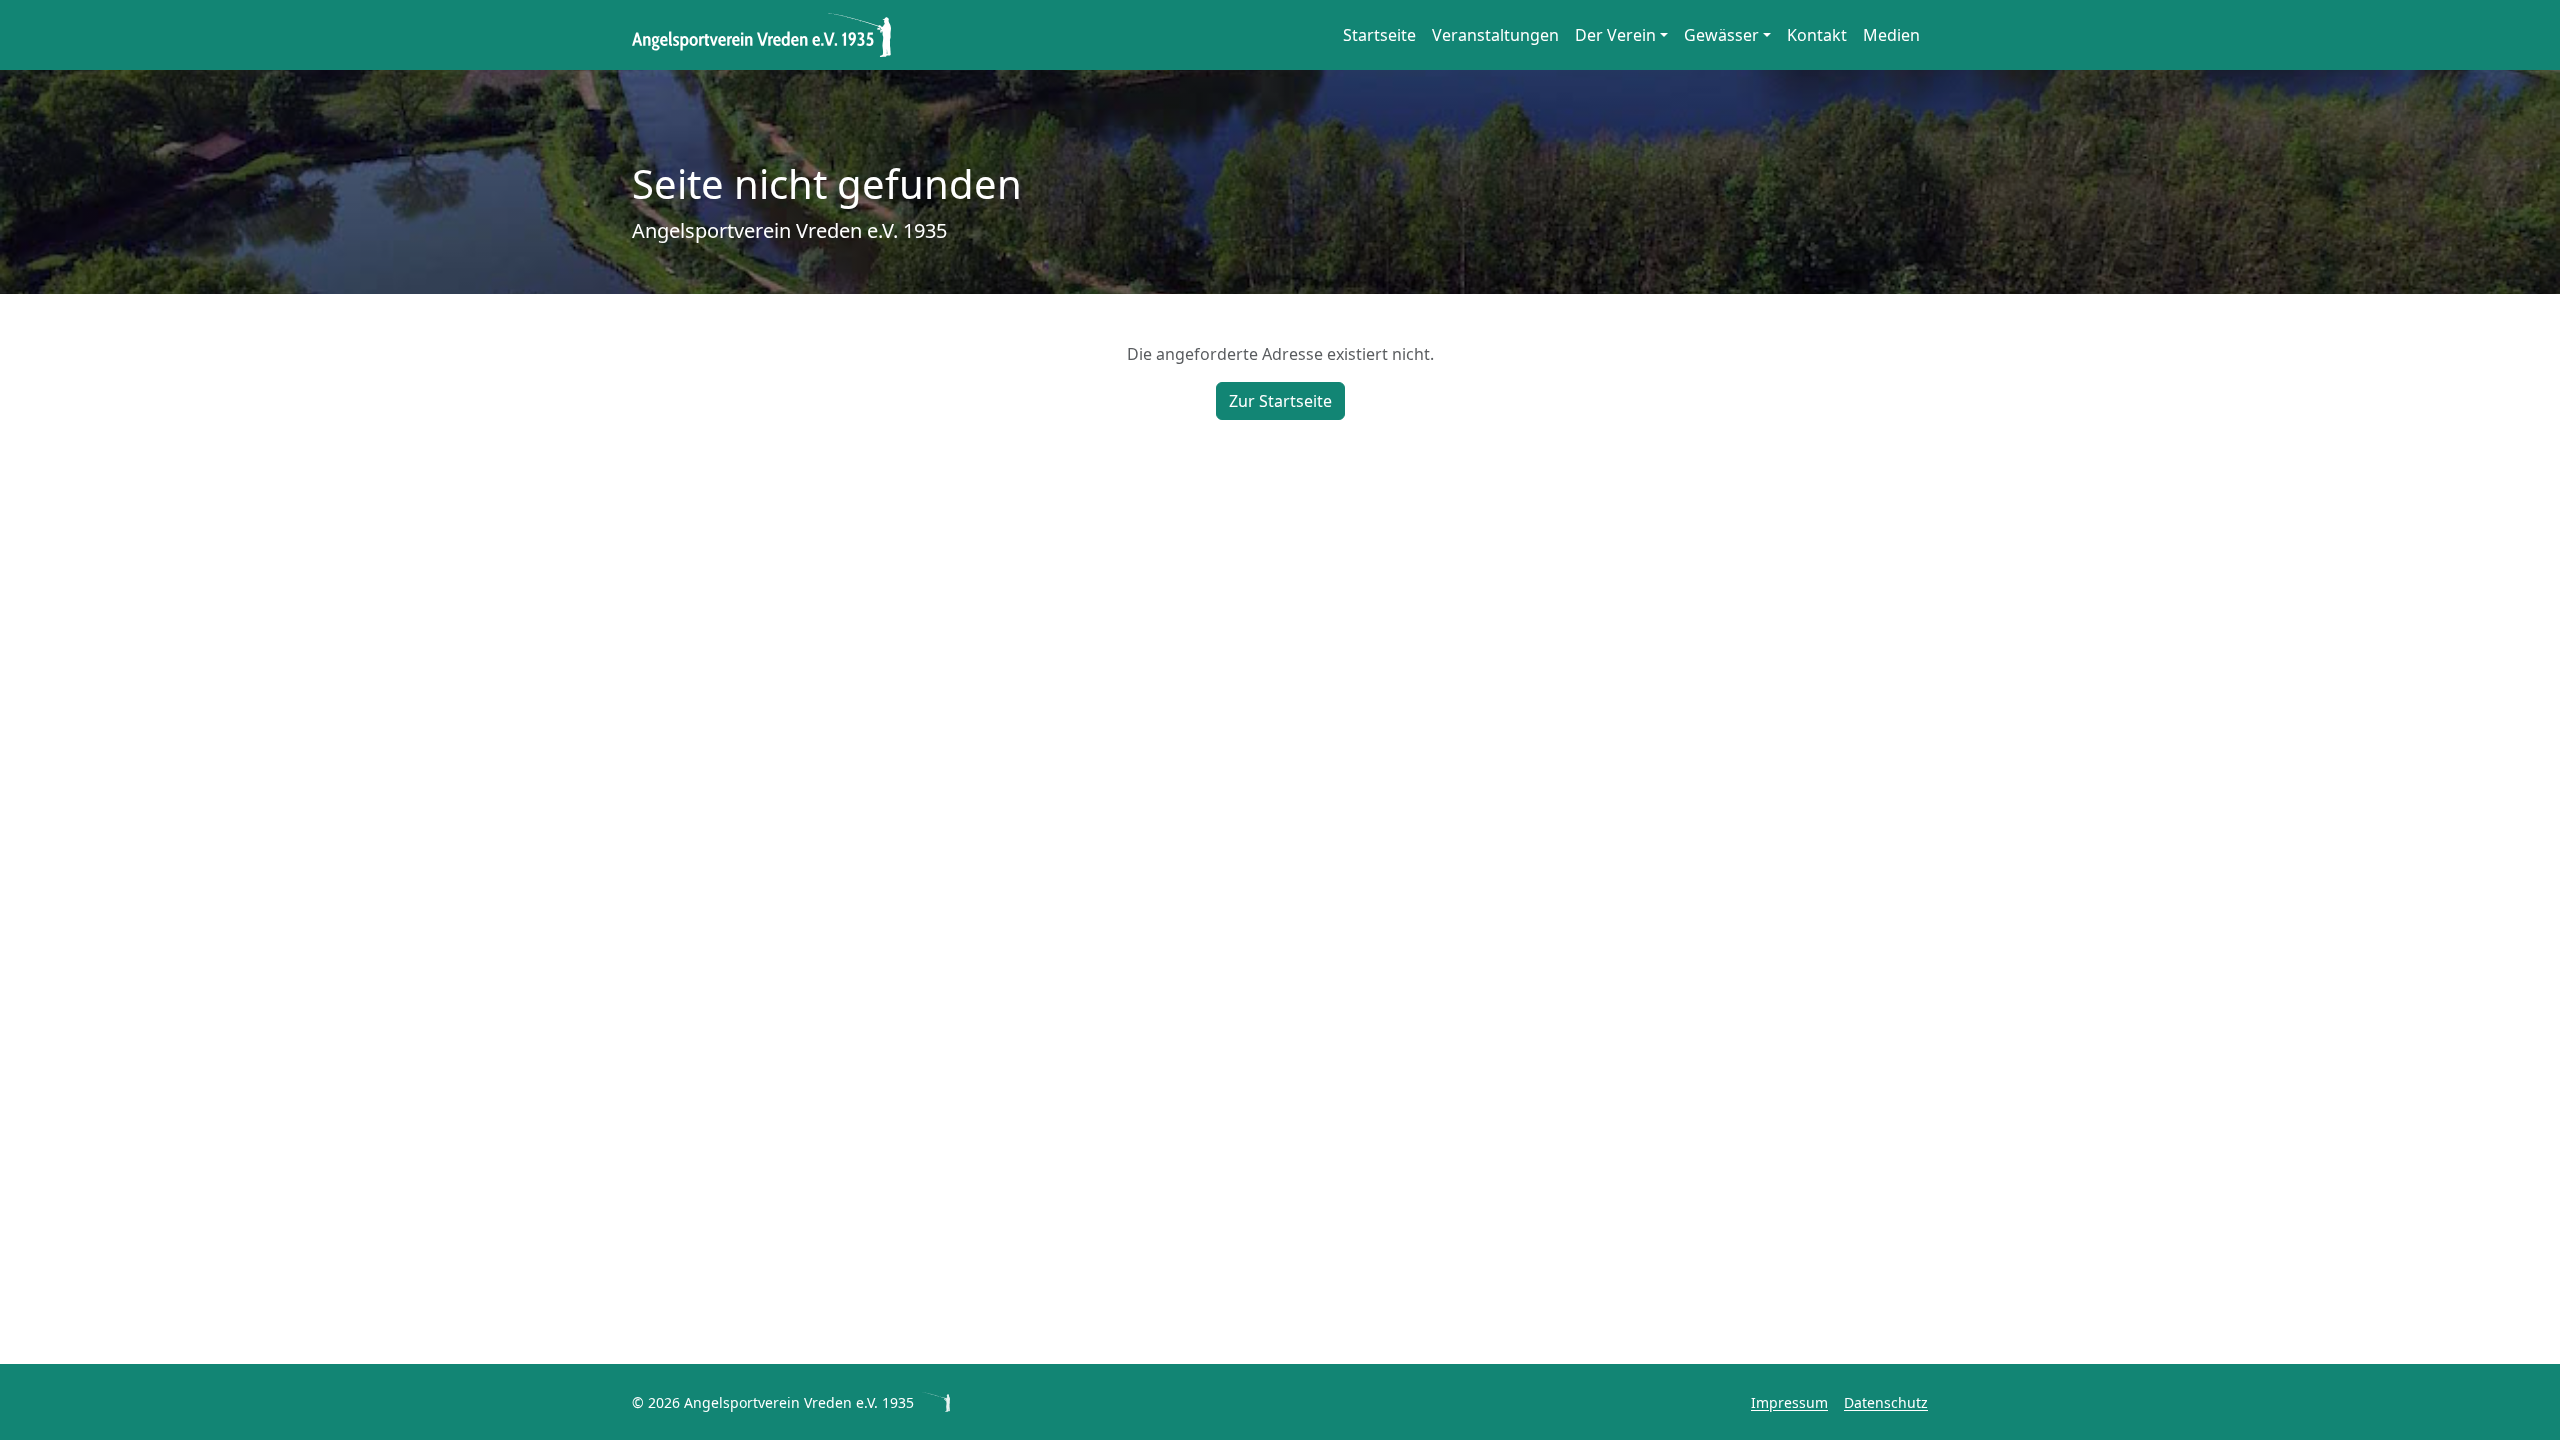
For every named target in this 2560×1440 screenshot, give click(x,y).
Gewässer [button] (1721, 35)
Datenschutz (1886, 1402)
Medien (1891, 35)
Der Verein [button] (1615, 35)
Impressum (1789, 1402)
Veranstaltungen (1495, 35)
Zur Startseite (1280, 401)
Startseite (1379, 35)
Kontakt (1817, 35)
